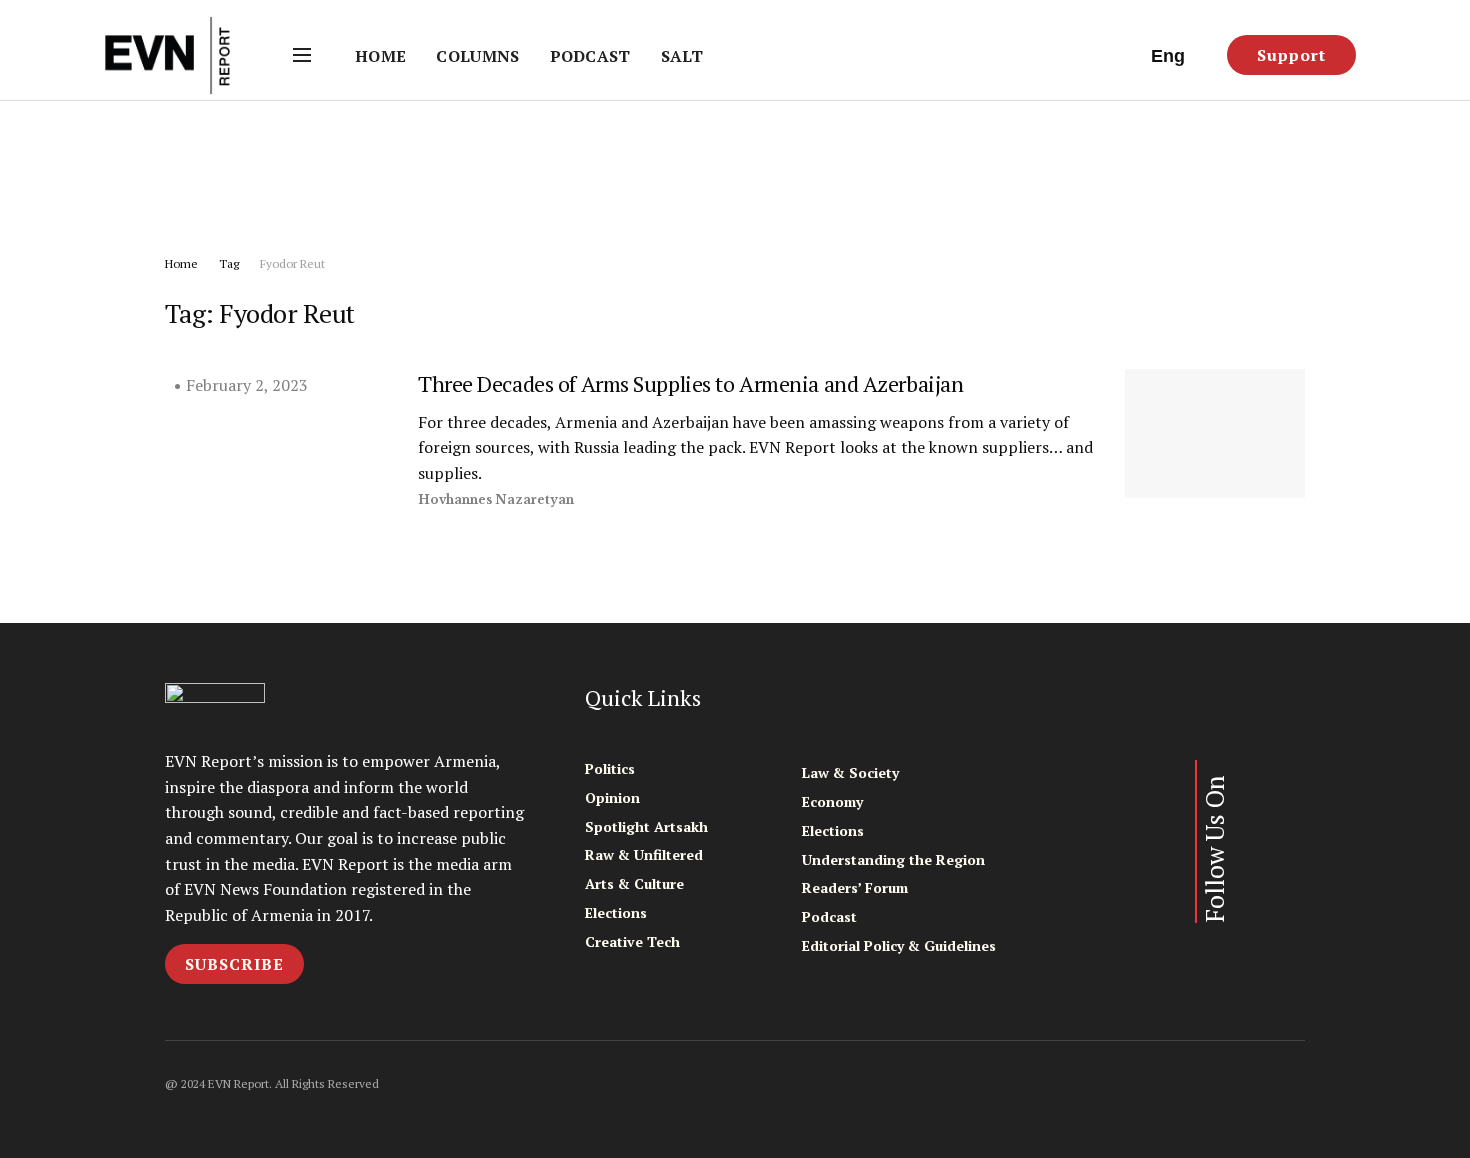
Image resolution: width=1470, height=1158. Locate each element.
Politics (610, 768)
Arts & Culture (634, 883)
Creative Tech (632, 941)
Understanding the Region (893, 859)
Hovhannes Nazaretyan (496, 499)
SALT (682, 56)
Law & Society (850, 772)
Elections (616, 912)
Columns (477, 56)
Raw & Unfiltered (644, 854)
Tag (229, 263)
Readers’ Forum (855, 887)
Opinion (612, 797)
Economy (832, 801)
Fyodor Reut (292, 263)
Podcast (590, 56)
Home (380, 56)
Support (1291, 55)
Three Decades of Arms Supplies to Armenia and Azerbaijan (690, 383)
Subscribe (234, 964)
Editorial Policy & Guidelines (899, 945)
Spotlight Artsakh (646, 826)
